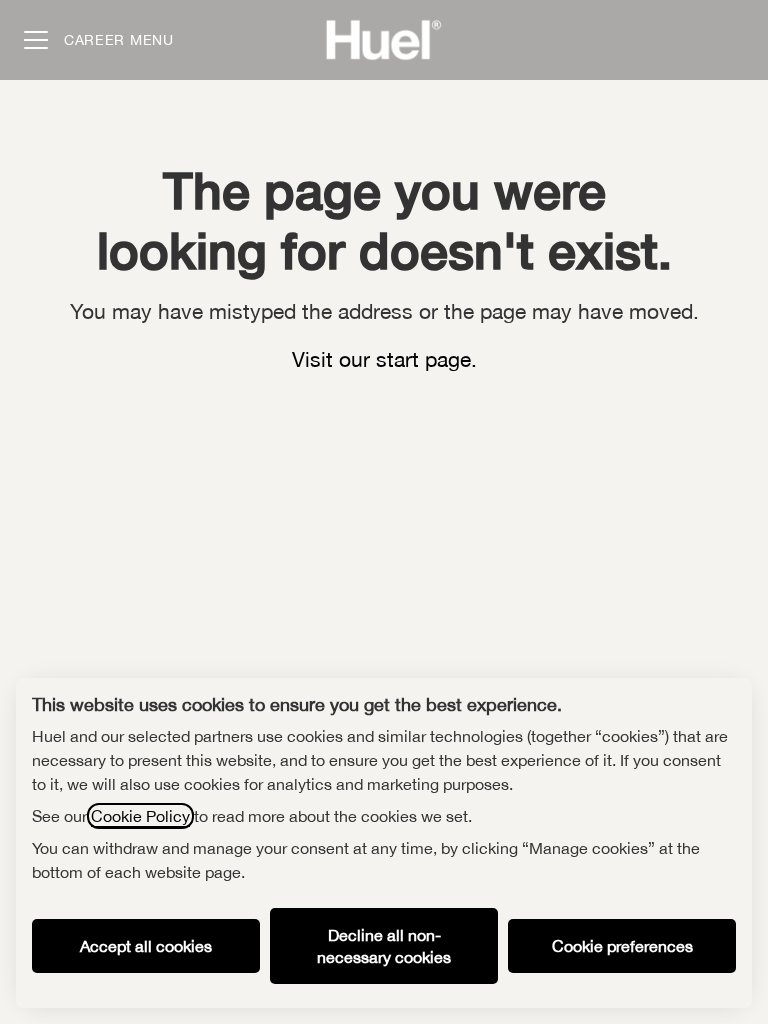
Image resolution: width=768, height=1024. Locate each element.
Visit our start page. (384, 359)
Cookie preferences (622, 946)
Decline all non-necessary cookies (384, 946)
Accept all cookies (146, 946)
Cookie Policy (140, 816)
